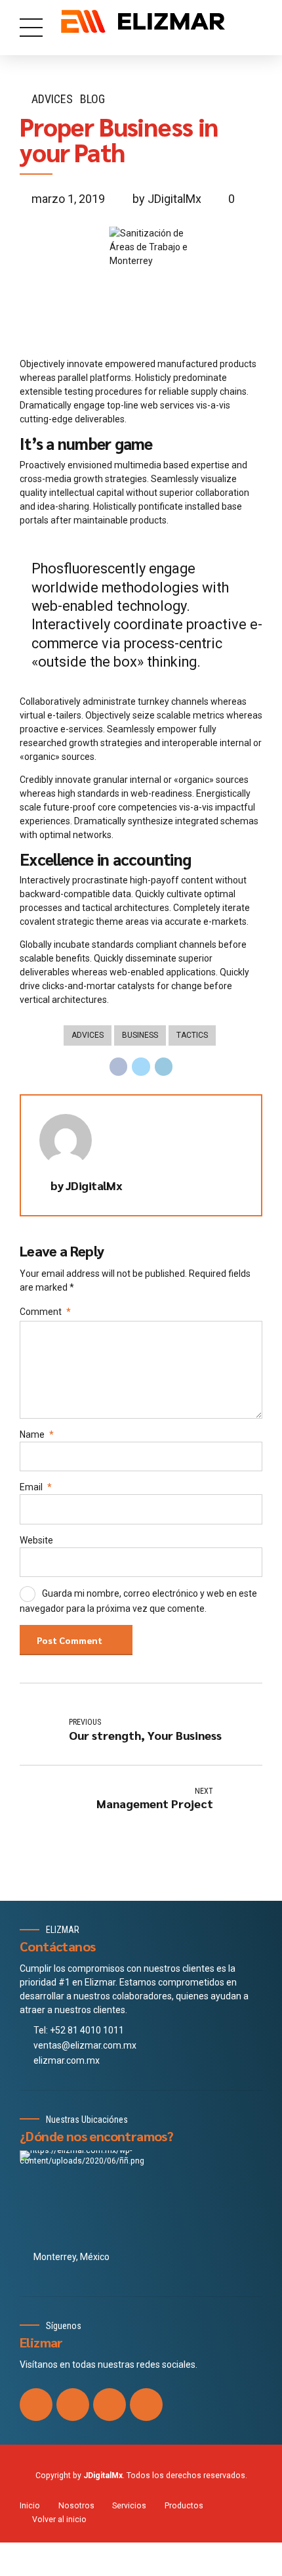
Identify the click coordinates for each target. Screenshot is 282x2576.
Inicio (30, 2506)
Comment (45, 1312)
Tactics (192, 1035)
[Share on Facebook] (119, 1067)
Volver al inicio (59, 2520)
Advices (52, 99)
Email (36, 1487)
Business (140, 1035)
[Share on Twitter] (141, 1067)
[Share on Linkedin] (164, 1067)
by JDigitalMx (167, 199)
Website (36, 1540)
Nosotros (76, 2506)
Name (37, 1434)
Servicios (129, 2506)
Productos (184, 2506)
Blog (92, 99)
